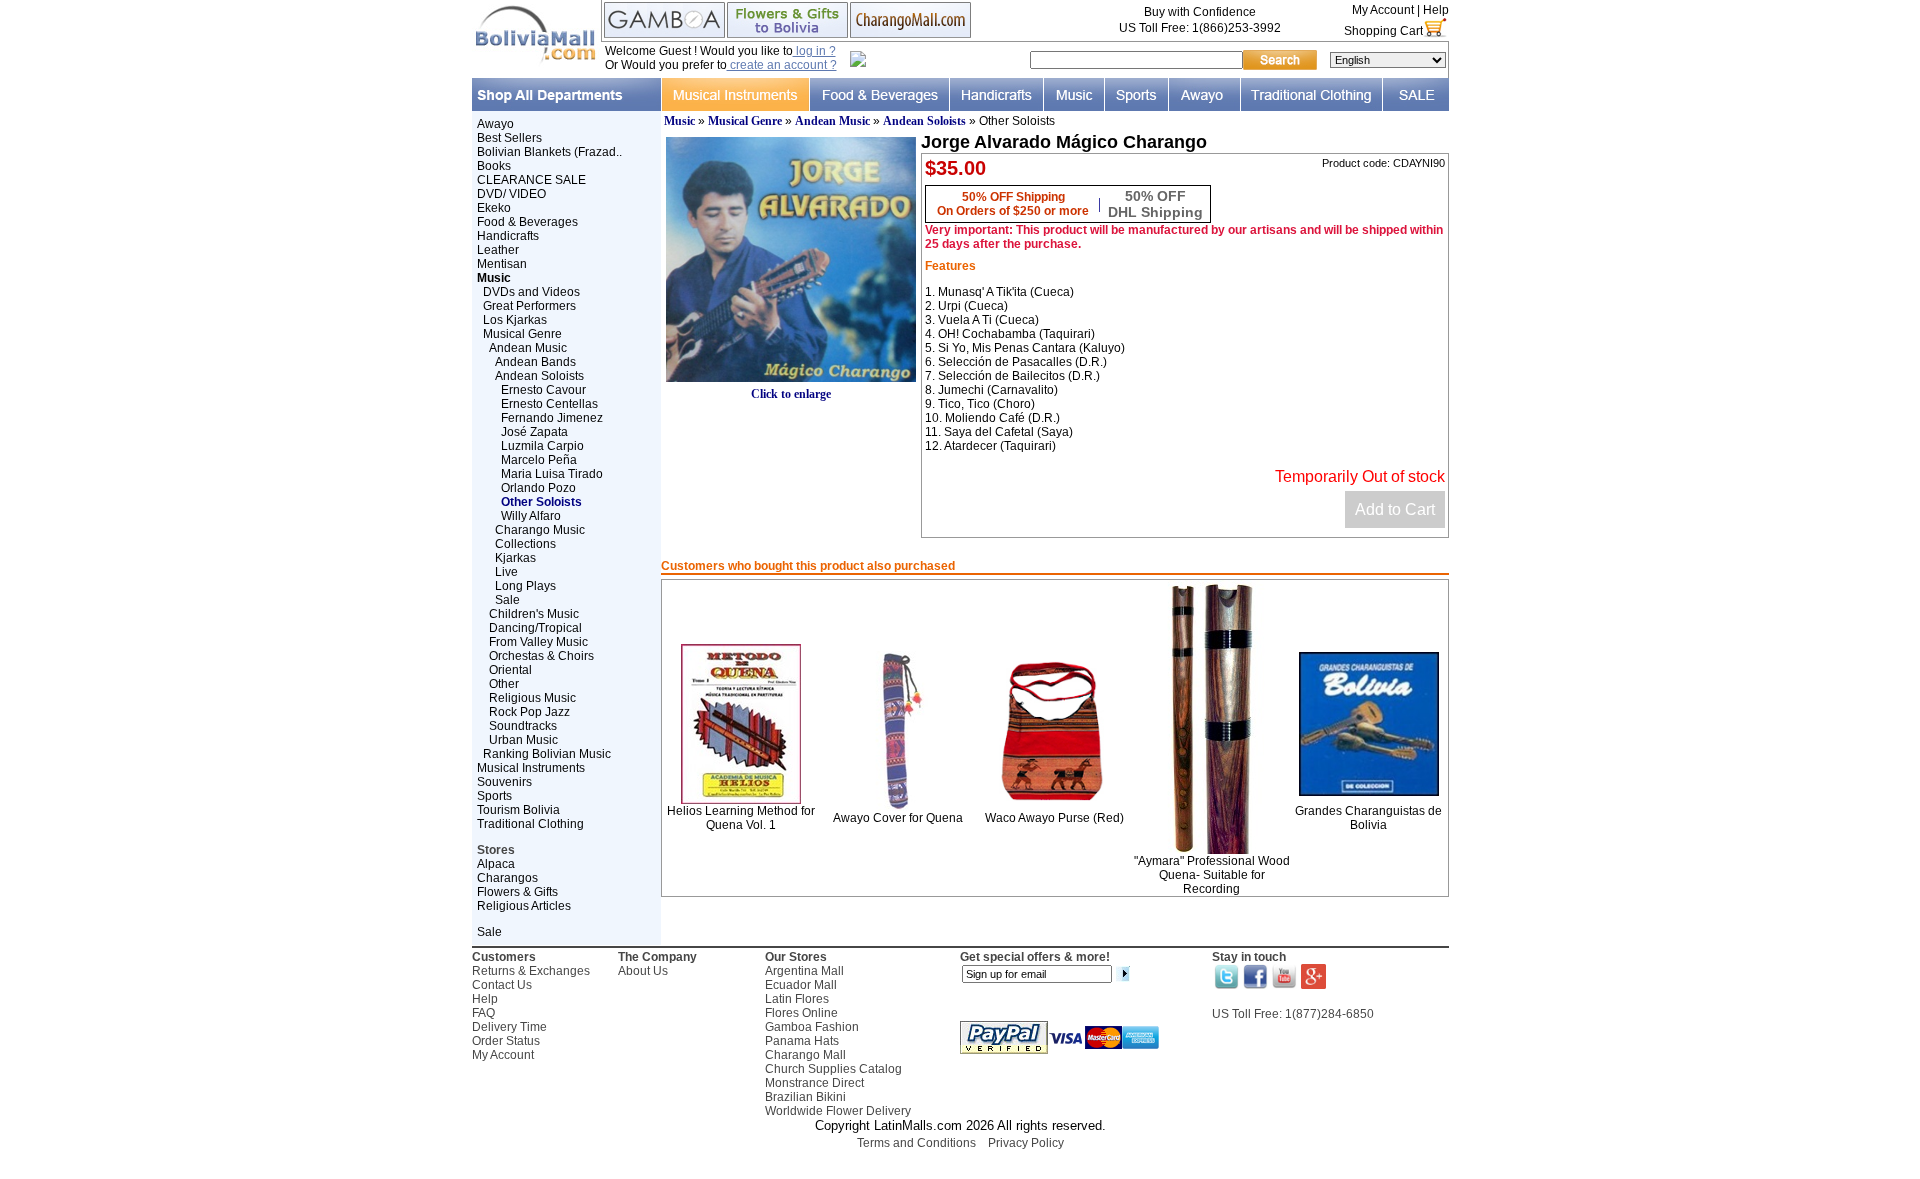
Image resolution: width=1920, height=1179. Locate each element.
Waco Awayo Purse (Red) (1054, 818)
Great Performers (529, 306)
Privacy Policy (1026, 1143)
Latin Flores (797, 999)
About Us (643, 971)
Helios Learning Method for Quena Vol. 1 (741, 818)
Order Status (506, 1041)
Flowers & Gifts (517, 892)
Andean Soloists (539, 376)
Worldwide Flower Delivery (838, 1111)
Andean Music (528, 348)
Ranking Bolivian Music (547, 754)
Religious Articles (524, 906)
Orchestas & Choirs (541, 656)
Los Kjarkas (515, 320)
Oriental (510, 670)
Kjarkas (515, 558)
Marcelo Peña (539, 460)
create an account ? (782, 65)
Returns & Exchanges (531, 971)
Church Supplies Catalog (833, 1069)
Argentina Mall (804, 971)
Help (1436, 10)
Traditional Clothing (530, 824)
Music (679, 121)
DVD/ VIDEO (511, 194)
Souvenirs (504, 782)
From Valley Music (538, 642)
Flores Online (801, 1013)
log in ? (814, 51)
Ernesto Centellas (549, 404)
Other (504, 684)
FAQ (483, 1013)
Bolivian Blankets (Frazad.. (549, 152)
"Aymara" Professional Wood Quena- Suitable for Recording (1212, 875)
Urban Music (523, 740)
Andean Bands (535, 362)
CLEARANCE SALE (531, 180)
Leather (498, 250)
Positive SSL (960, 1169)
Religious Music (532, 698)
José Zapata (534, 432)
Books (494, 166)
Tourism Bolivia (518, 810)
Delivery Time (509, 1027)
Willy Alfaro (531, 516)
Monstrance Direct (814, 1083)
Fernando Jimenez (552, 418)
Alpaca (496, 864)
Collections (525, 544)
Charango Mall (805, 1055)
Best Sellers (509, 138)
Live (506, 572)
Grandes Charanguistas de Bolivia (1368, 818)
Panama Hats (802, 1041)
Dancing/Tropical (535, 628)
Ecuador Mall (801, 985)
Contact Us (502, 985)
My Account (1383, 10)
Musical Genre (522, 334)
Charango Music (540, 530)
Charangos (507, 878)
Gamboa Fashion (812, 1027)
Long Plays (525, 586)
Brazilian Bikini (805, 1097)
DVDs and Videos (531, 292)
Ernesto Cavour (543, 390)
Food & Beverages (527, 222)
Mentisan (502, 264)
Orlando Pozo (538, 488)
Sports (494, 796)
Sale (507, 600)
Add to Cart (1395, 509)
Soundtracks (523, 726)
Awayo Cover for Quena (898, 818)
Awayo (495, 124)
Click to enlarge (791, 394)
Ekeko (494, 208)
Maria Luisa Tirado (552, 474)
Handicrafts (508, 236)
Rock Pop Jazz (529, 712)
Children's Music (534, 614)
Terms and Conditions (916, 1143)
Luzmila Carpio (542, 446)
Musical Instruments (531, 768)
